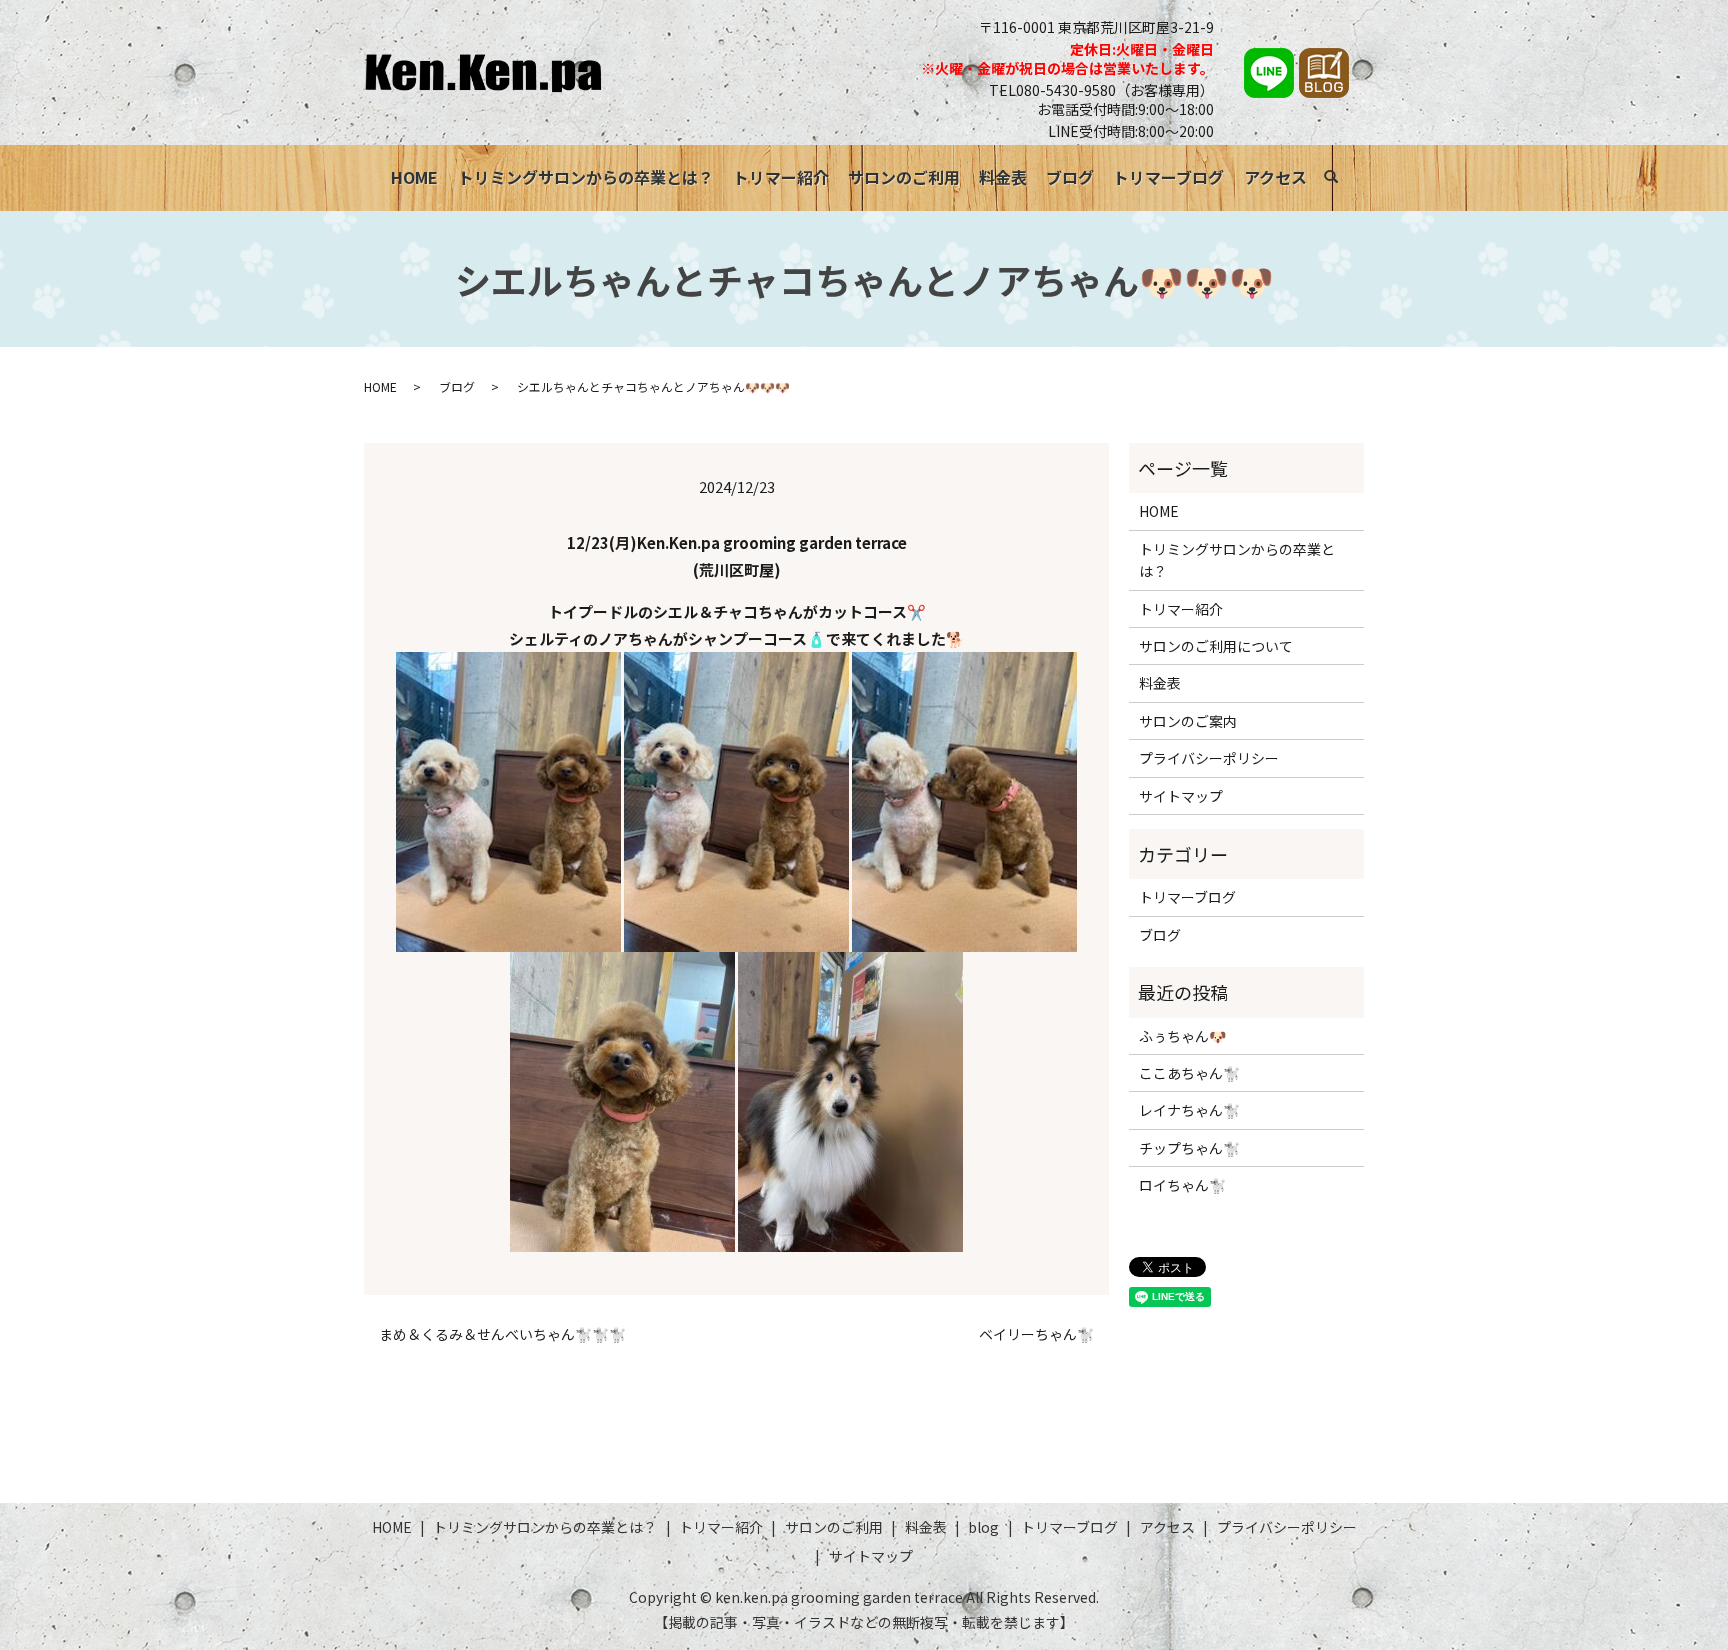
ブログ (1070, 177)
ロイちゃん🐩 (1182, 1185)
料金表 (1003, 177)
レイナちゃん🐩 (1189, 1110)
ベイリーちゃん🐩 (1036, 1334)
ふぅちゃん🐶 (1182, 1036)
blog (983, 1527)
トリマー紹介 (781, 177)
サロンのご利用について (1216, 646)
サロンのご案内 (1188, 721)
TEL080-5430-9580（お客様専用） (1101, 90)
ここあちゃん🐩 (1189, 1073)
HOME (414, 177)
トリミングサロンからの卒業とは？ (586, 177)
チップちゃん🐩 (1189, 1148)
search (1341, 180)
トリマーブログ (1168, 177)
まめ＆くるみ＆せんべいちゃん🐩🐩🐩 (502, 1334)
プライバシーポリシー (1209, 758)
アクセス (1275, 177)
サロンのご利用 (904, 177)
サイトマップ (1181, 796)
